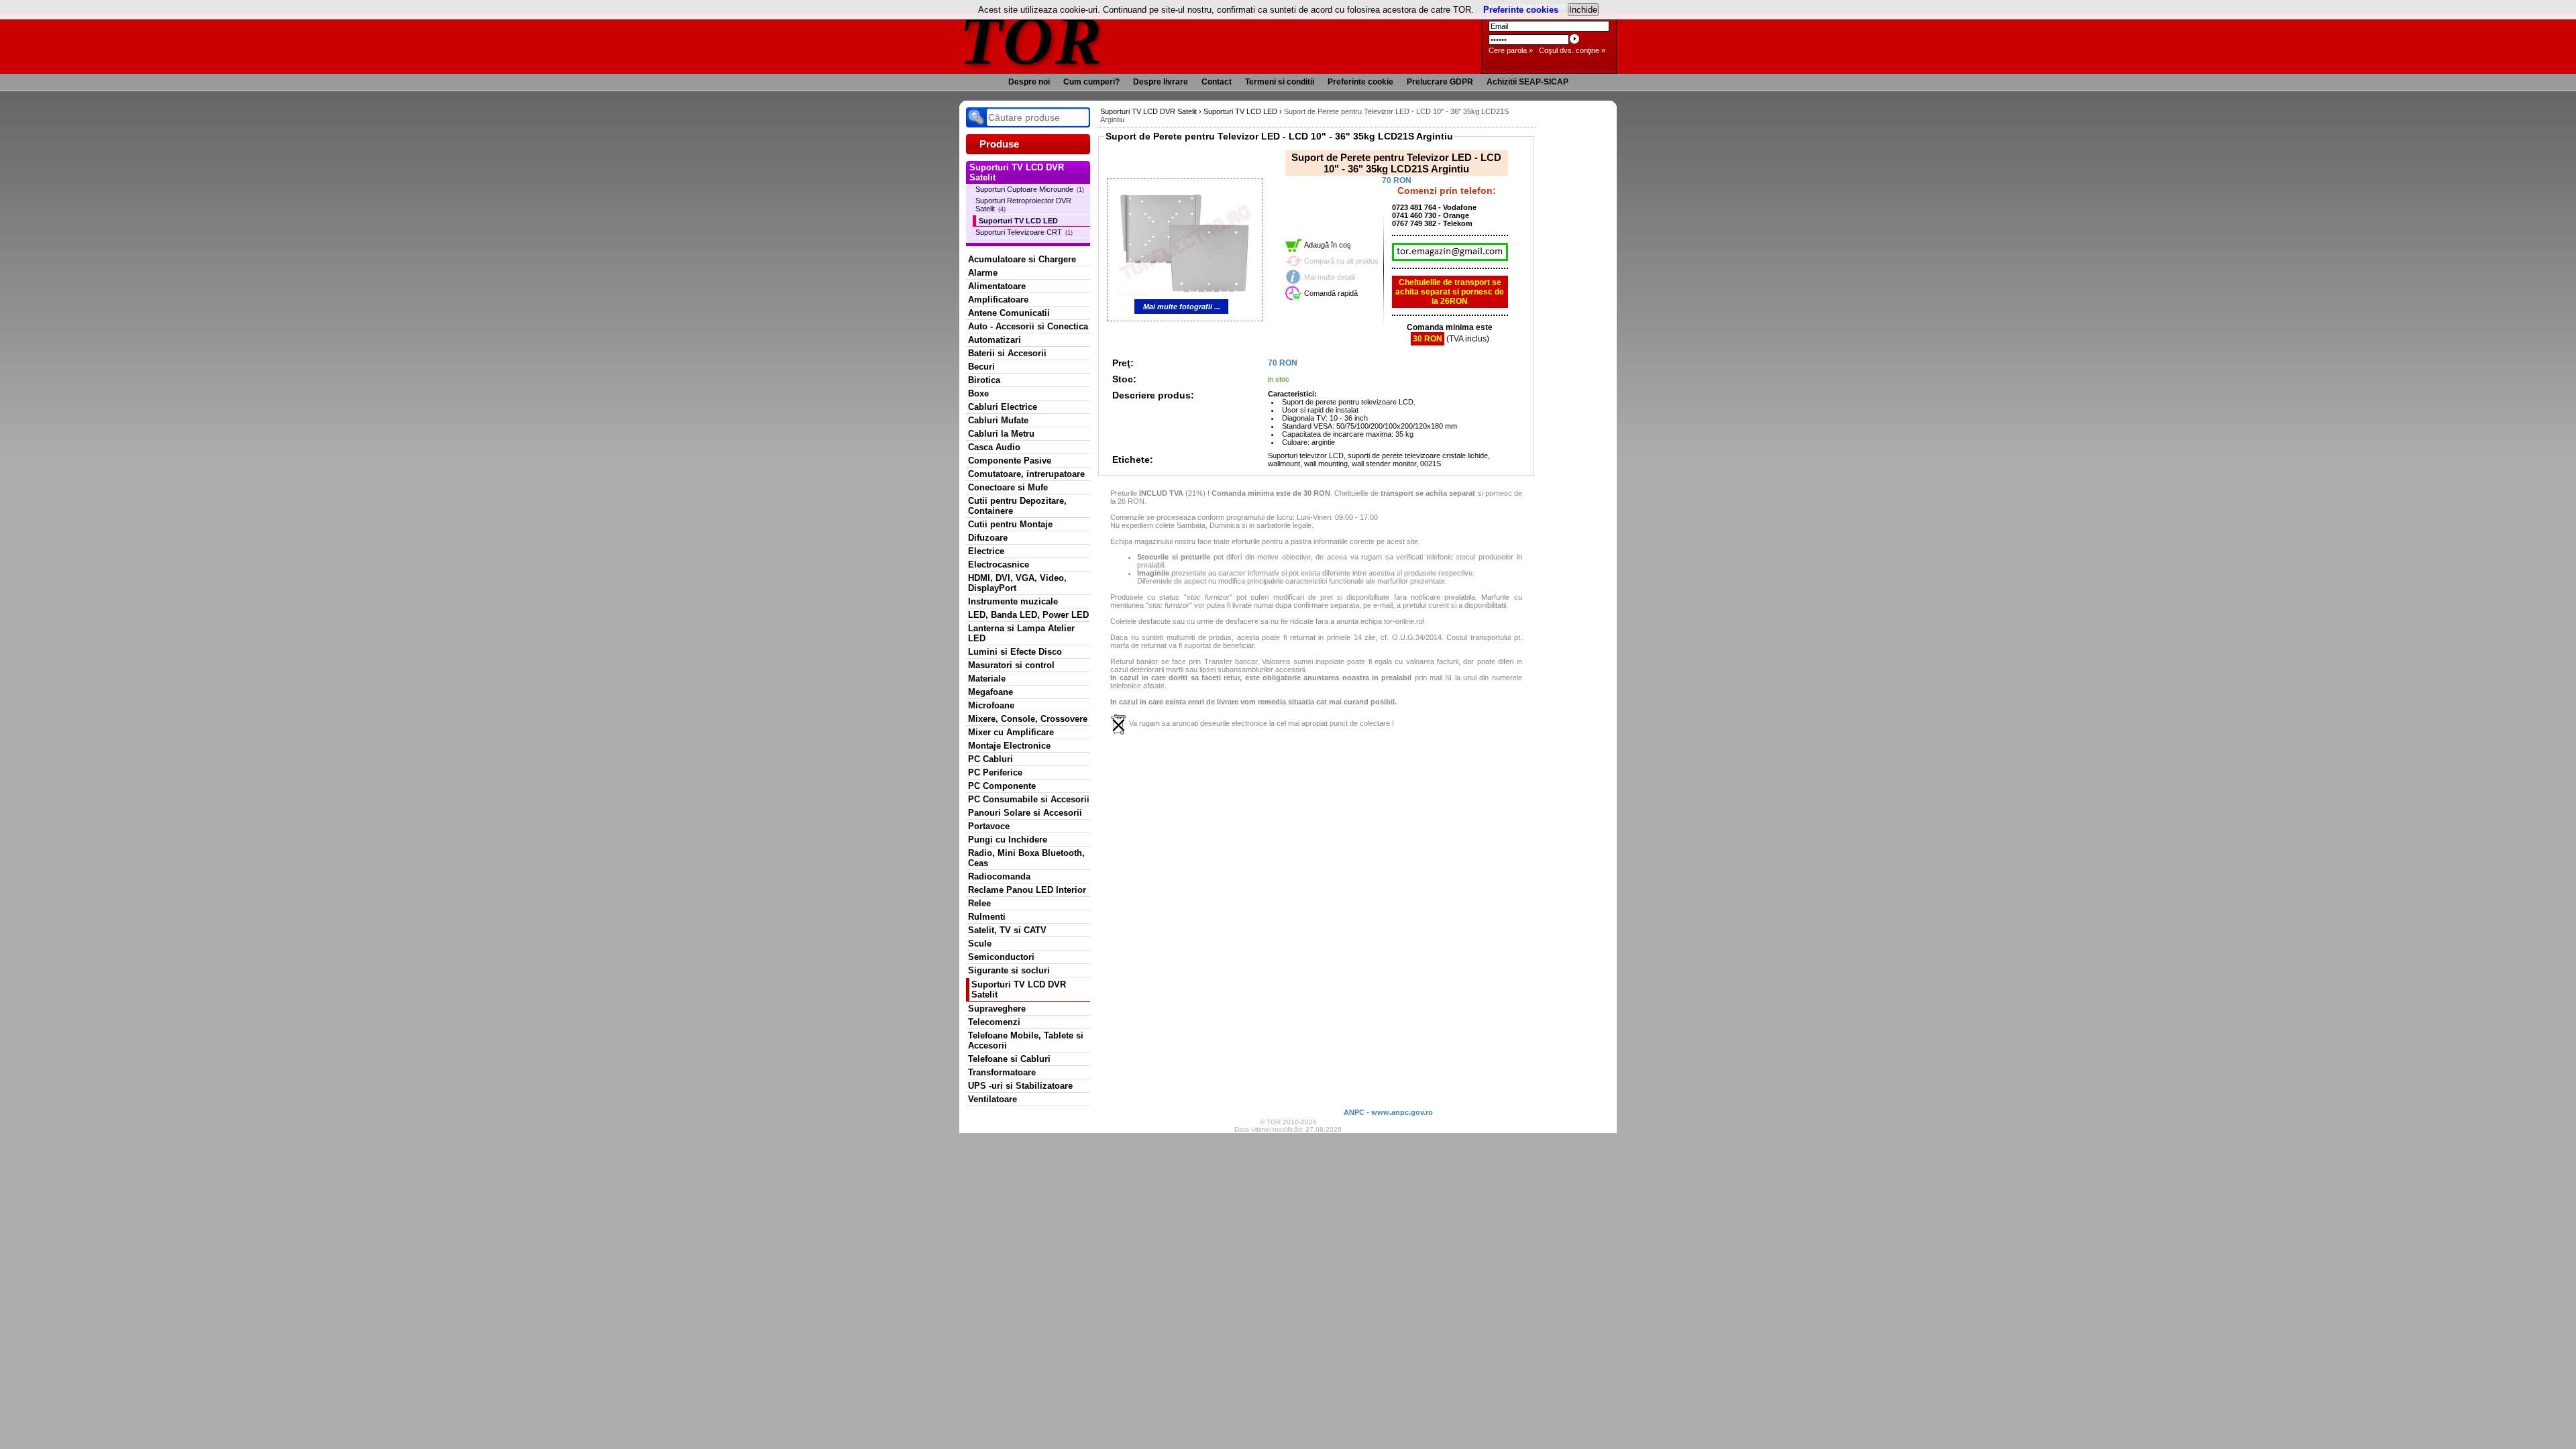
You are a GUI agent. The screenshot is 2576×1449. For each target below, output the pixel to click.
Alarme (983, 273)
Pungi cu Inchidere (1008, 840)
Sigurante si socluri (1009, 970)
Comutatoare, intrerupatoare (1026, 474)
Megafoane (990, 692)
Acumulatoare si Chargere (1022, 259)
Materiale (987, 679)
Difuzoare (988, 538)
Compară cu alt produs (1341, 261)
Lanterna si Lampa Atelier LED (1021, 633)
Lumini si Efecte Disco (1015, 652)
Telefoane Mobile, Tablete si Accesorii (1026, 1040)
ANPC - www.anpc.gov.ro (1388, 1112)
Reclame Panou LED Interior (1027, 890)
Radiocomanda (999, 876)
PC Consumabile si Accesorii (1029, 799)
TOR (1031, 40)
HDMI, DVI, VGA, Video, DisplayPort (1017, 583)
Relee (979, 903)
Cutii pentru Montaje (1010, 524)
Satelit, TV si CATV (1007, 930)
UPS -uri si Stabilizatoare (1020, 1086)
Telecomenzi (994, 1022)
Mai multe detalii (1330, 277)
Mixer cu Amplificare (1011, 732)
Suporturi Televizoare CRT (1024, 232)
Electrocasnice (999, 565)
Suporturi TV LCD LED (1018, 221)
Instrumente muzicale (1013, 601)
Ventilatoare (992, 1099)
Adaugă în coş (1328, 245)
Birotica (984, 380)
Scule (980, 944)
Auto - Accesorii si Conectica (1028, 326)
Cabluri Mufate (998, 420)
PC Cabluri (990, 759)
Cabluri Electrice (1003, 407)
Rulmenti (987, 917)
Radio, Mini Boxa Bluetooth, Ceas (1026, 858)
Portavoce (989, 826)
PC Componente (1002, 786)
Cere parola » (1511, 50)
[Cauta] (976, 117)
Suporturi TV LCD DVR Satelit (1019, 989)
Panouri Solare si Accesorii (1025, 813)
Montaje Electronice (1009, 746)
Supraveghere (997, 1009)
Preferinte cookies (1521, 10)
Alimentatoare (997, 286)
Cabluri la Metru (1001, 434)
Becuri (981, 367)
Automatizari (995, 340)
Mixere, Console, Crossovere (1028, 719)
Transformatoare (1002, 1072)
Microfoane (991, 705)
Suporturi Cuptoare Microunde (1030, 189)
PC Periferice (995, 772)
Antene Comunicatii (1009, 313)
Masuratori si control (1011, 665)
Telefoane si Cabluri (1009, 1059)
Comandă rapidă (1331, 293)
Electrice (986, 551)
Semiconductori (1001, 957)
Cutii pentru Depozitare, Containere (1017, 506)
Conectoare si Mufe (1008, 487)
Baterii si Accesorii (1007, 353)
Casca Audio (994, 447)
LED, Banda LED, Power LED (1028, 615)
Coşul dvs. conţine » (1572, 50)
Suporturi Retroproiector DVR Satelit (1023, 205)
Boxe (978, 393)
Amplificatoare (998, 300)
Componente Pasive (1010, 461)
